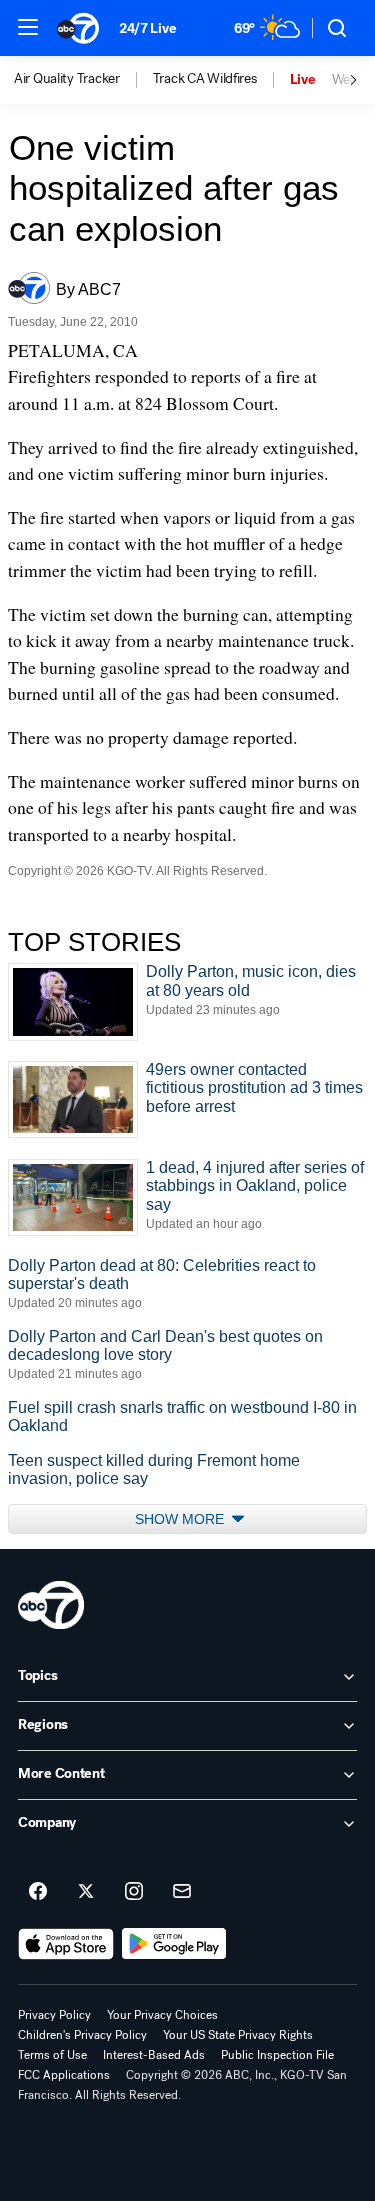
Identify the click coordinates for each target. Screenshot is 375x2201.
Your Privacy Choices (162, 2015)
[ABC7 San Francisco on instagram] (134, 1892)
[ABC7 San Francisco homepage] (78, 28)
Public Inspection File (277, 2055)
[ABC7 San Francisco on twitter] (86, 1892)
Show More (181, 1519)
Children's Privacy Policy (82, 2035)
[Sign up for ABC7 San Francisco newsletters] (182, 1892)
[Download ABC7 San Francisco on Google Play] (174, 1944)
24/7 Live (147, 28)
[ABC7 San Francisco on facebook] (38, 1892)
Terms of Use (52, 2055)
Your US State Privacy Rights (238, 2035)
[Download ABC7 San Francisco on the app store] (66, 1944)
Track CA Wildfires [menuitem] (205, 79)
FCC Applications (64, 2075)
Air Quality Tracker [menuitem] (67, 79)
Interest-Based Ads (154, 2055)
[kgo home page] (51, 1605)
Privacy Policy (54, 2015)
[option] (83, 80)
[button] (28, 27)
